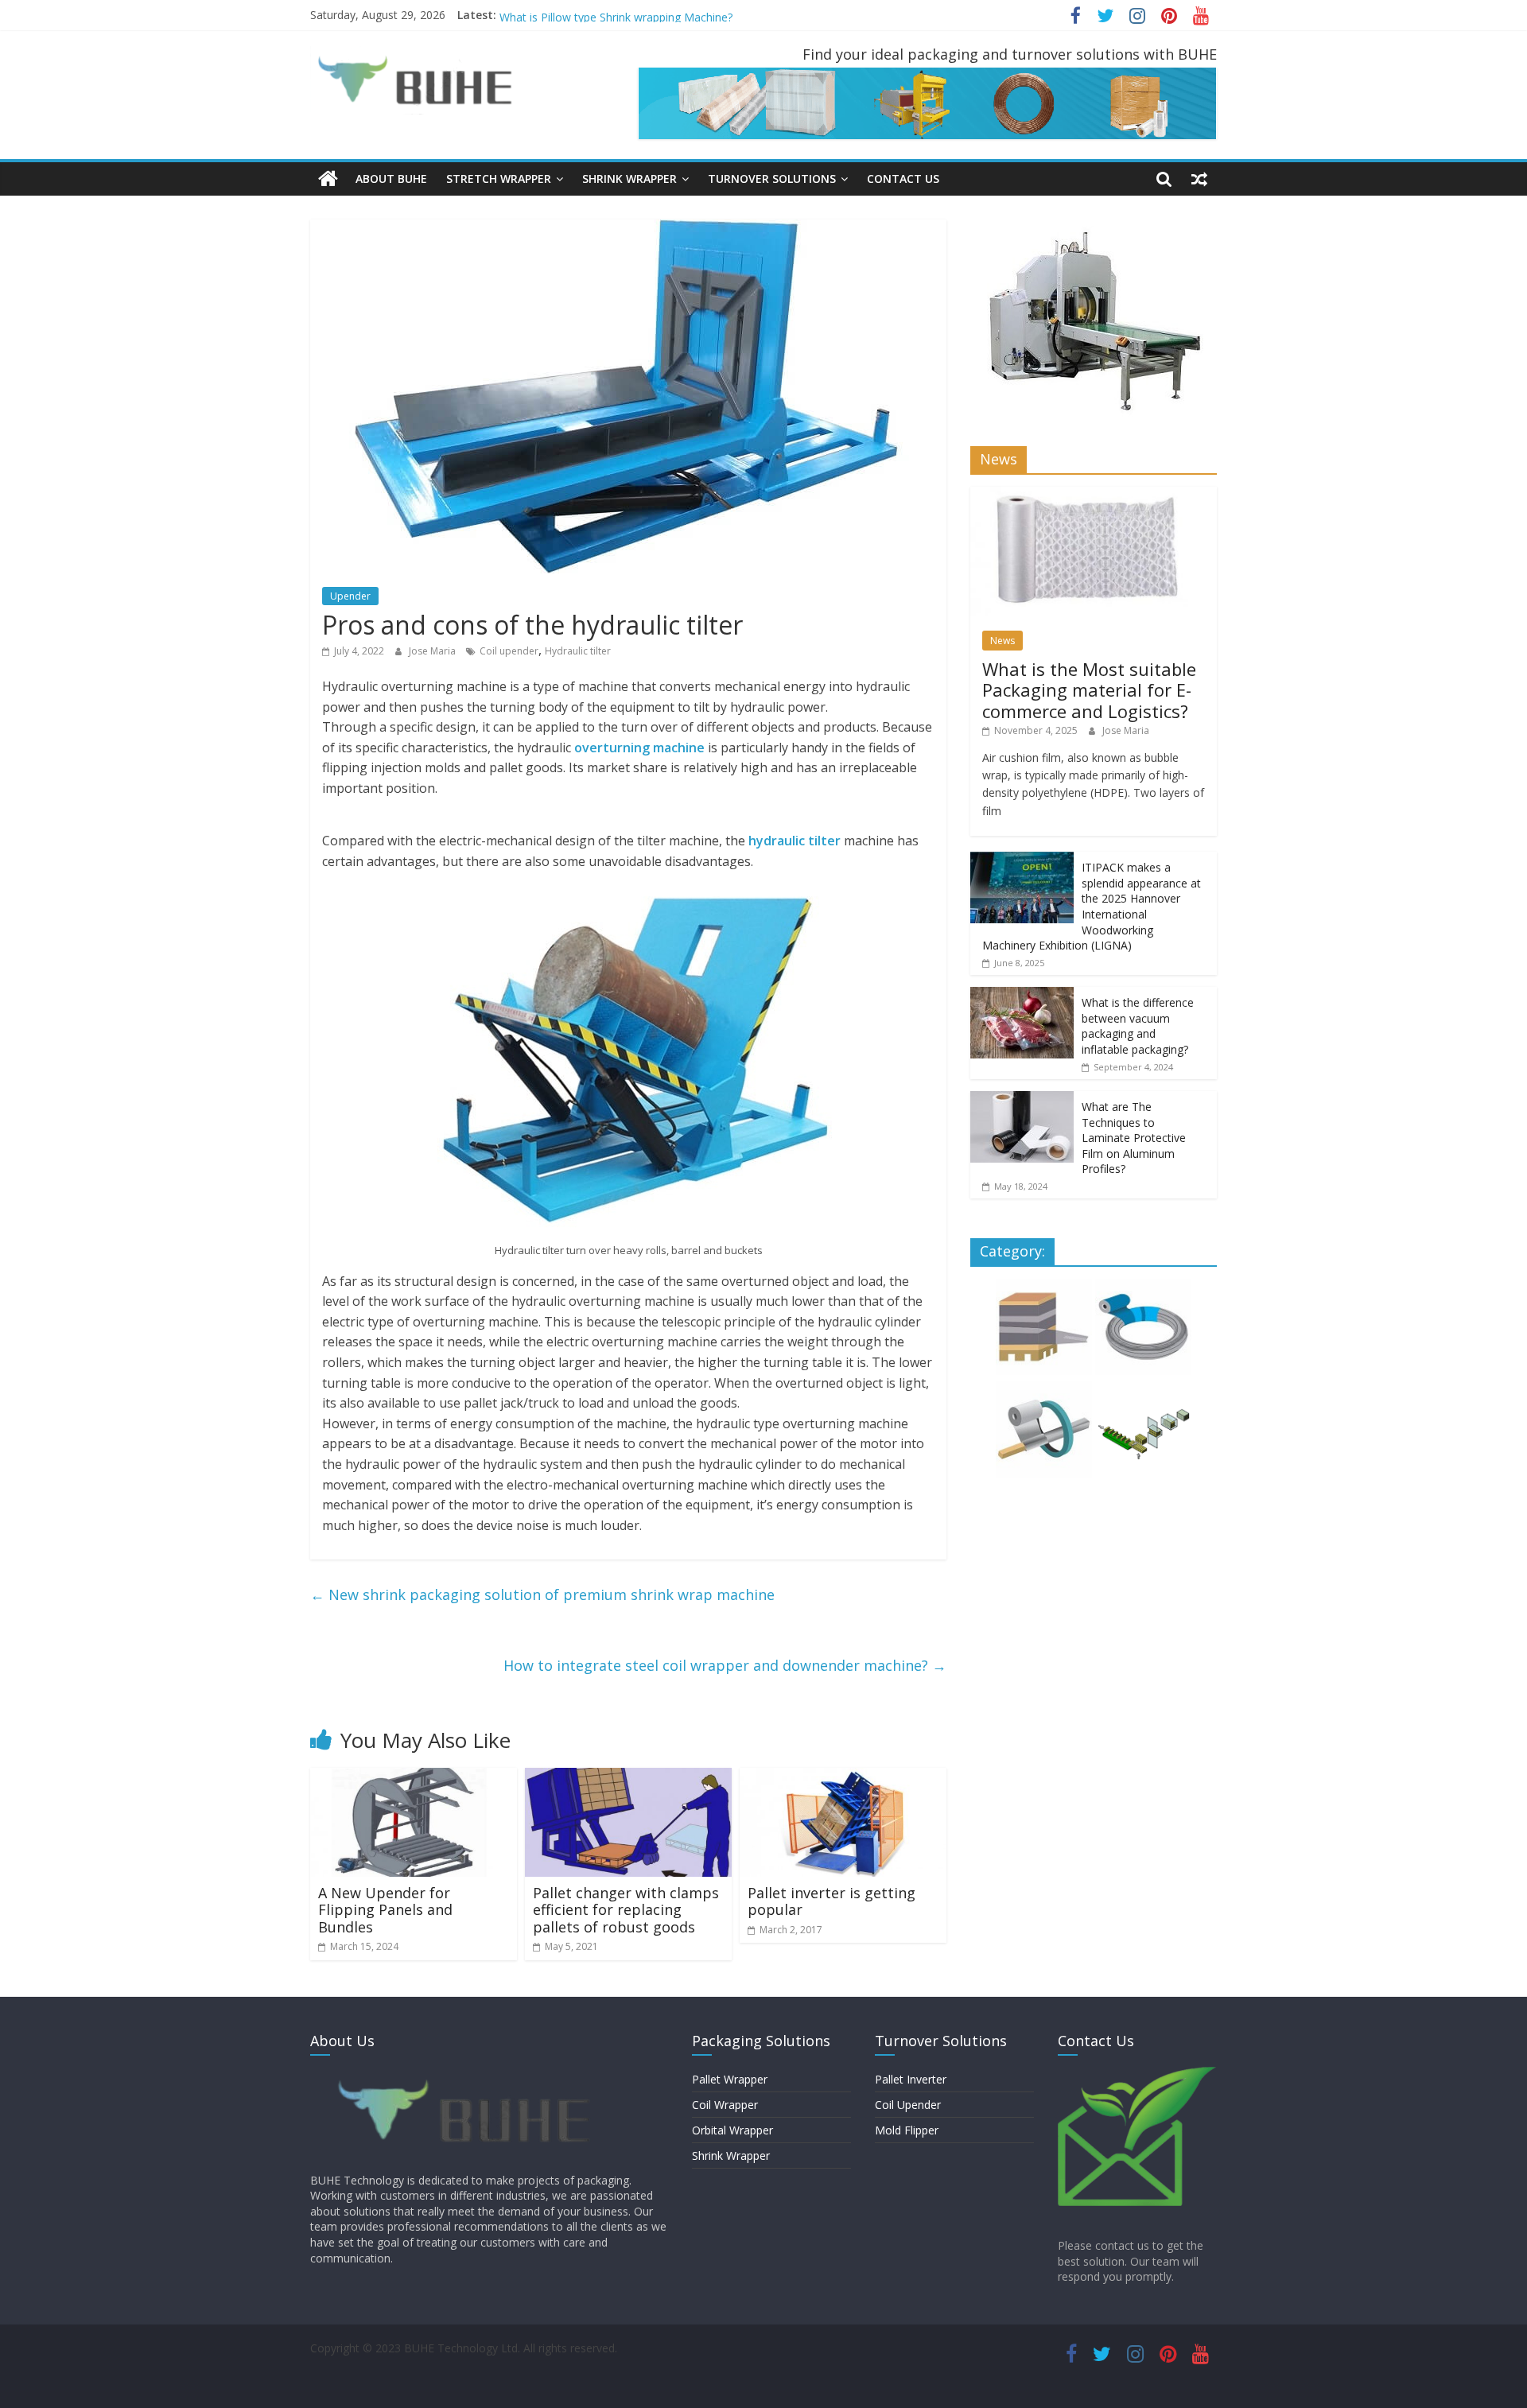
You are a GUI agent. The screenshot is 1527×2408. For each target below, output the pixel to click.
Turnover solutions (772, 179)
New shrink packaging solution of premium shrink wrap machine (542, 1594)
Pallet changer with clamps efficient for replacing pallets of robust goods (626, 1910)
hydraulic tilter (795, 841)
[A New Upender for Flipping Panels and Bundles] (414, 1777)
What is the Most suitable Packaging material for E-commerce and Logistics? (1089, 690)
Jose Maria (433, 651)
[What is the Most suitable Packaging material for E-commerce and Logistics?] (1094, 495)
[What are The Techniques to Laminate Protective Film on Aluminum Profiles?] (1022, 1099)
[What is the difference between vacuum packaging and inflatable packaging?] (1022, 995)
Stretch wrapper (499, 179)
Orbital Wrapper (732, 2130)
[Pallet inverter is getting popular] (843, 1777)
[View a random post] (1199, 179)
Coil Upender (908, 2105)
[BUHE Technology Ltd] (328, 179)
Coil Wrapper (725, 2105)
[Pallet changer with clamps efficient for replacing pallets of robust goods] (628, 1777)
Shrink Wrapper (731, 2156)
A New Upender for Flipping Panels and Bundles (385, 1910)
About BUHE (391, 179)
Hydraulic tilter (578, 651)
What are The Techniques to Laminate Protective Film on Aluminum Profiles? (1134, 1138)
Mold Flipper (907, 2130)
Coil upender (509, 651)
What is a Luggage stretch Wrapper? (593, 15)
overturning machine (639, 748)
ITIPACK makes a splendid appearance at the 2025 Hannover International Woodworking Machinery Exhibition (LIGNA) (1092, 906)
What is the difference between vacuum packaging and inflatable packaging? (1138, 1026)
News (1002, 641)
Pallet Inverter (911, 2079)
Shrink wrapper (629, 179)
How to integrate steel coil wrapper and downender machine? (725, 1665)
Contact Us (903, 179)
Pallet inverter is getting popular (831, 1901)
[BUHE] (469, 2074)
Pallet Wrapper (730, 2079)
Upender (350, 596)
